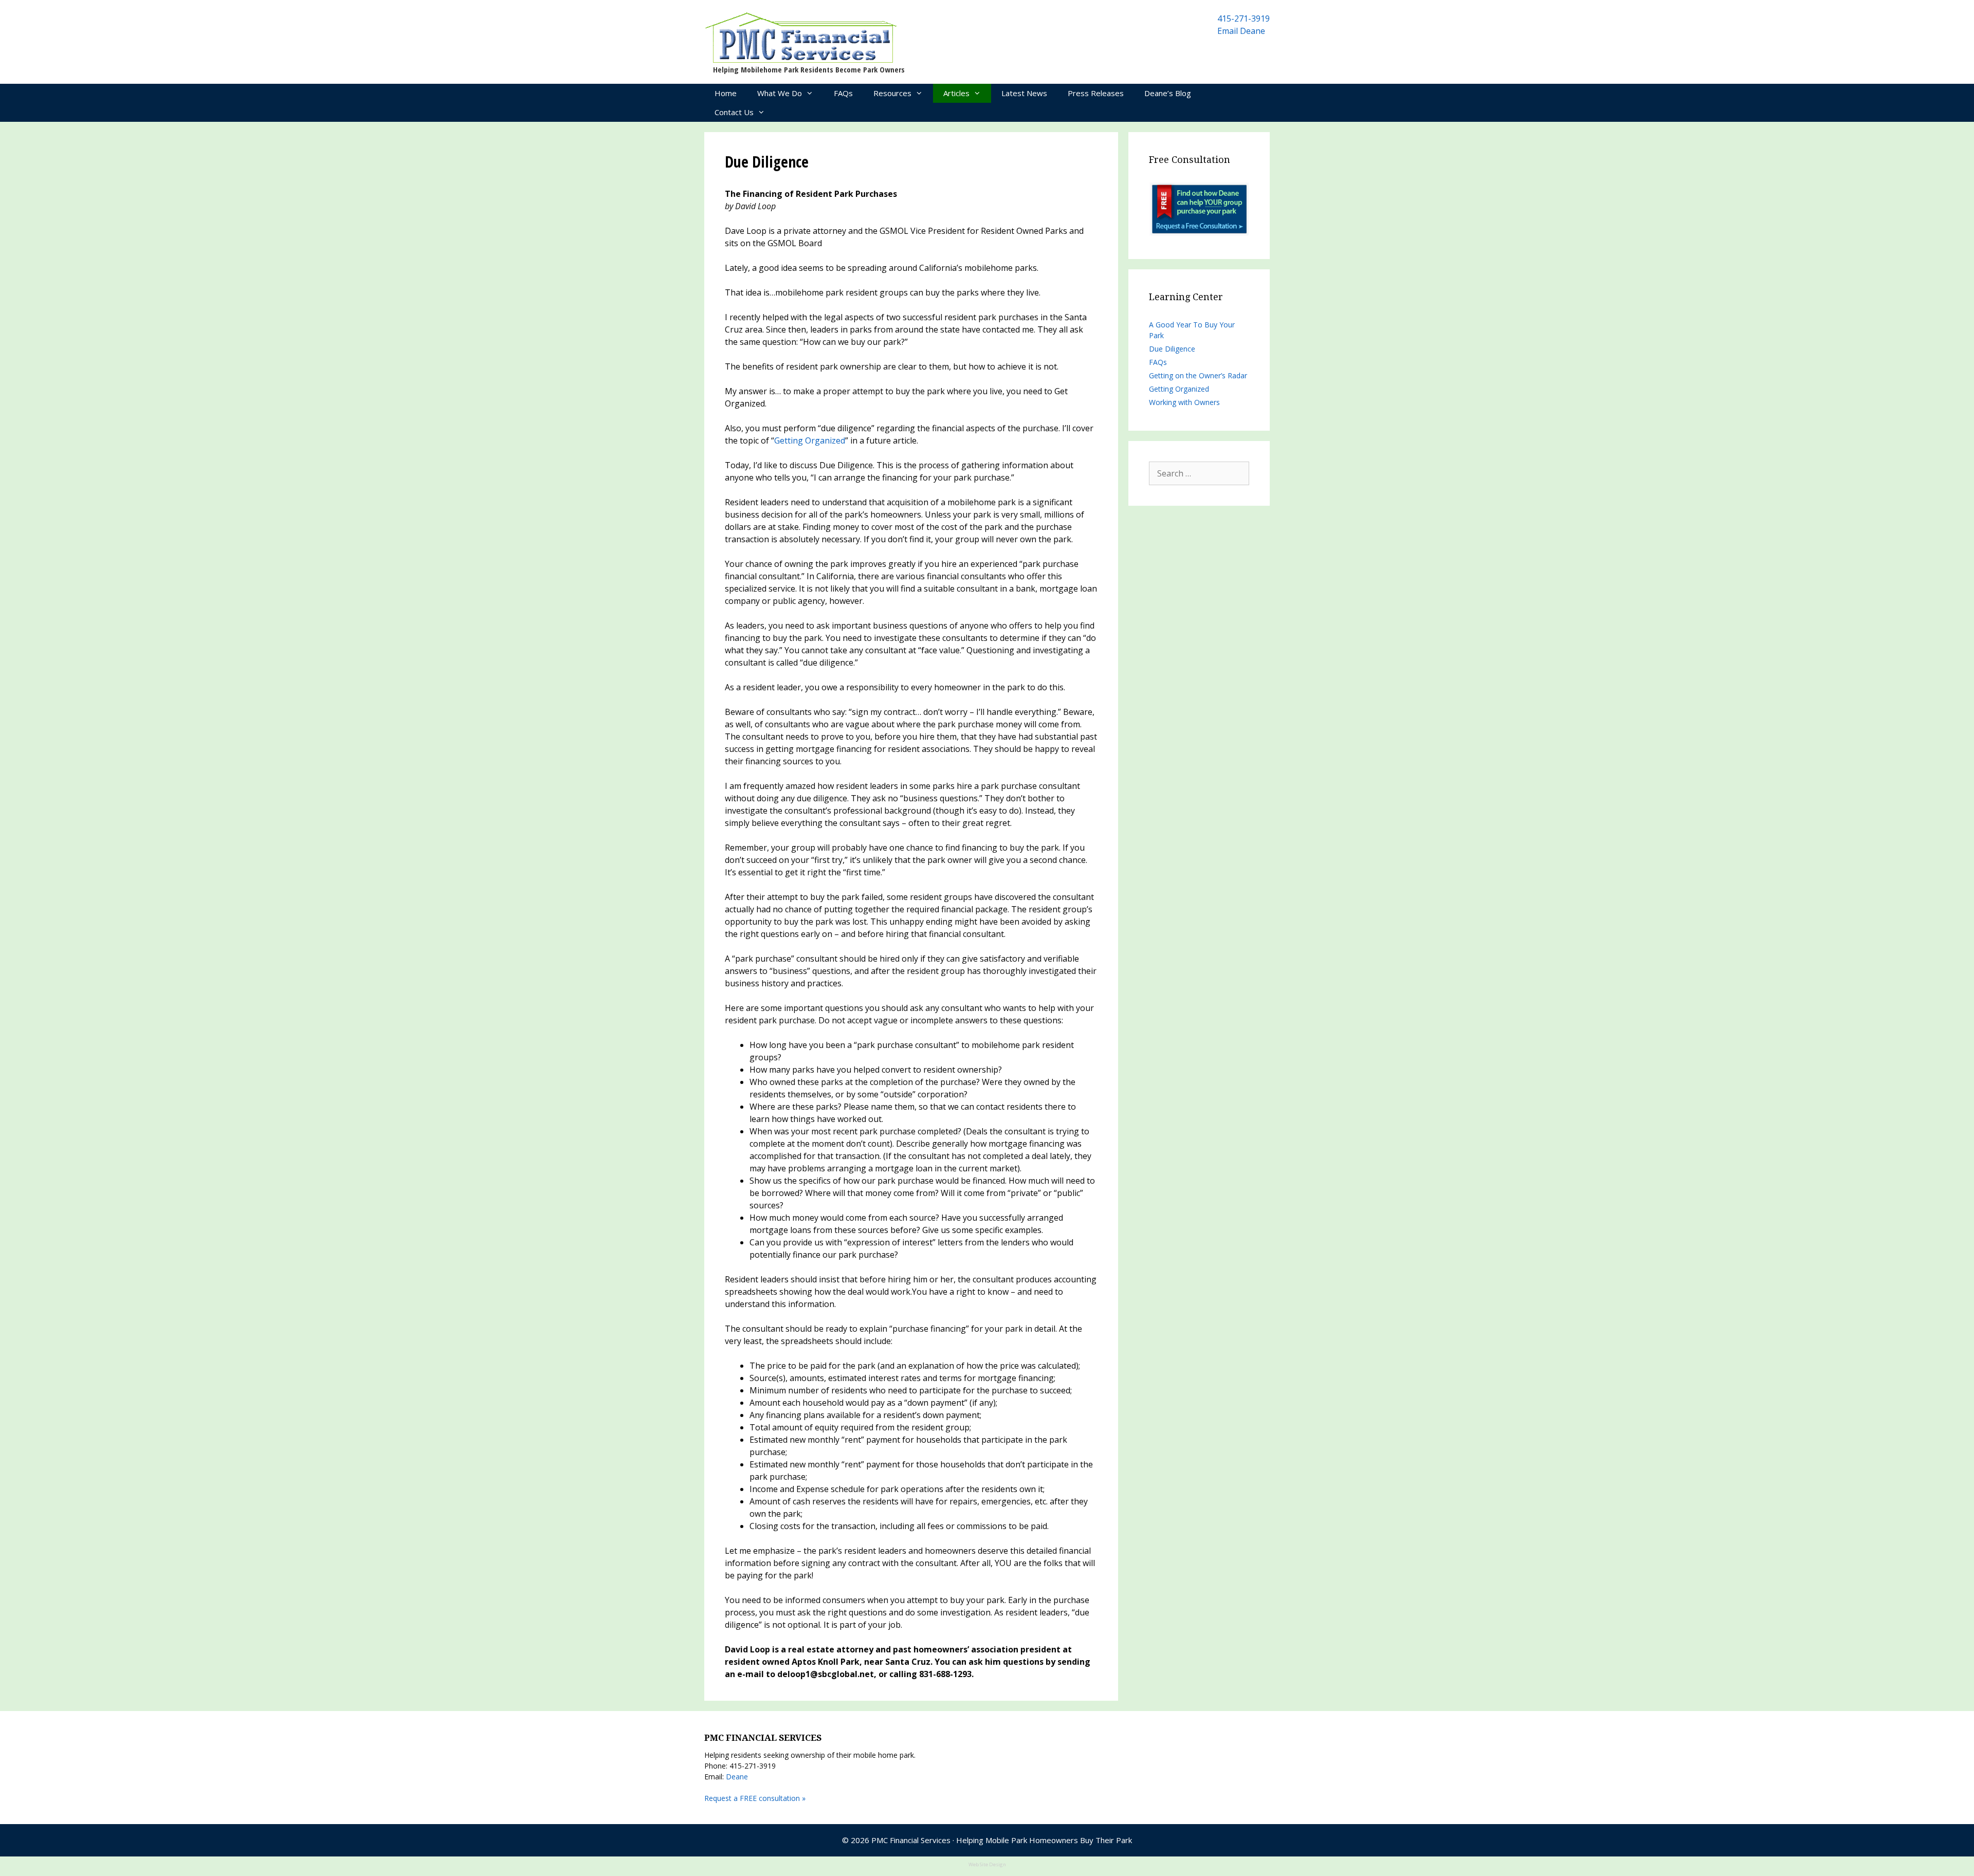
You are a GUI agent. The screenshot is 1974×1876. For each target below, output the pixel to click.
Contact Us (734, 112)
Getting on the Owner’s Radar (1198, 375)
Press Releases (1096, 93)
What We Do (780, 93)
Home (726, 93)
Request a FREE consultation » (755, 1798)
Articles (956, 93)
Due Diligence (1172, 349)
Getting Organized (810, 440)
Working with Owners (1184, 402)
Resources (892, 93)
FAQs (843, 93)
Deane (737, 1777)
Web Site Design (987, 1864)
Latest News (1024, 93)
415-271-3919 (1244, 19)
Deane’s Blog (1168, 93)
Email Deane (1241, 31)
